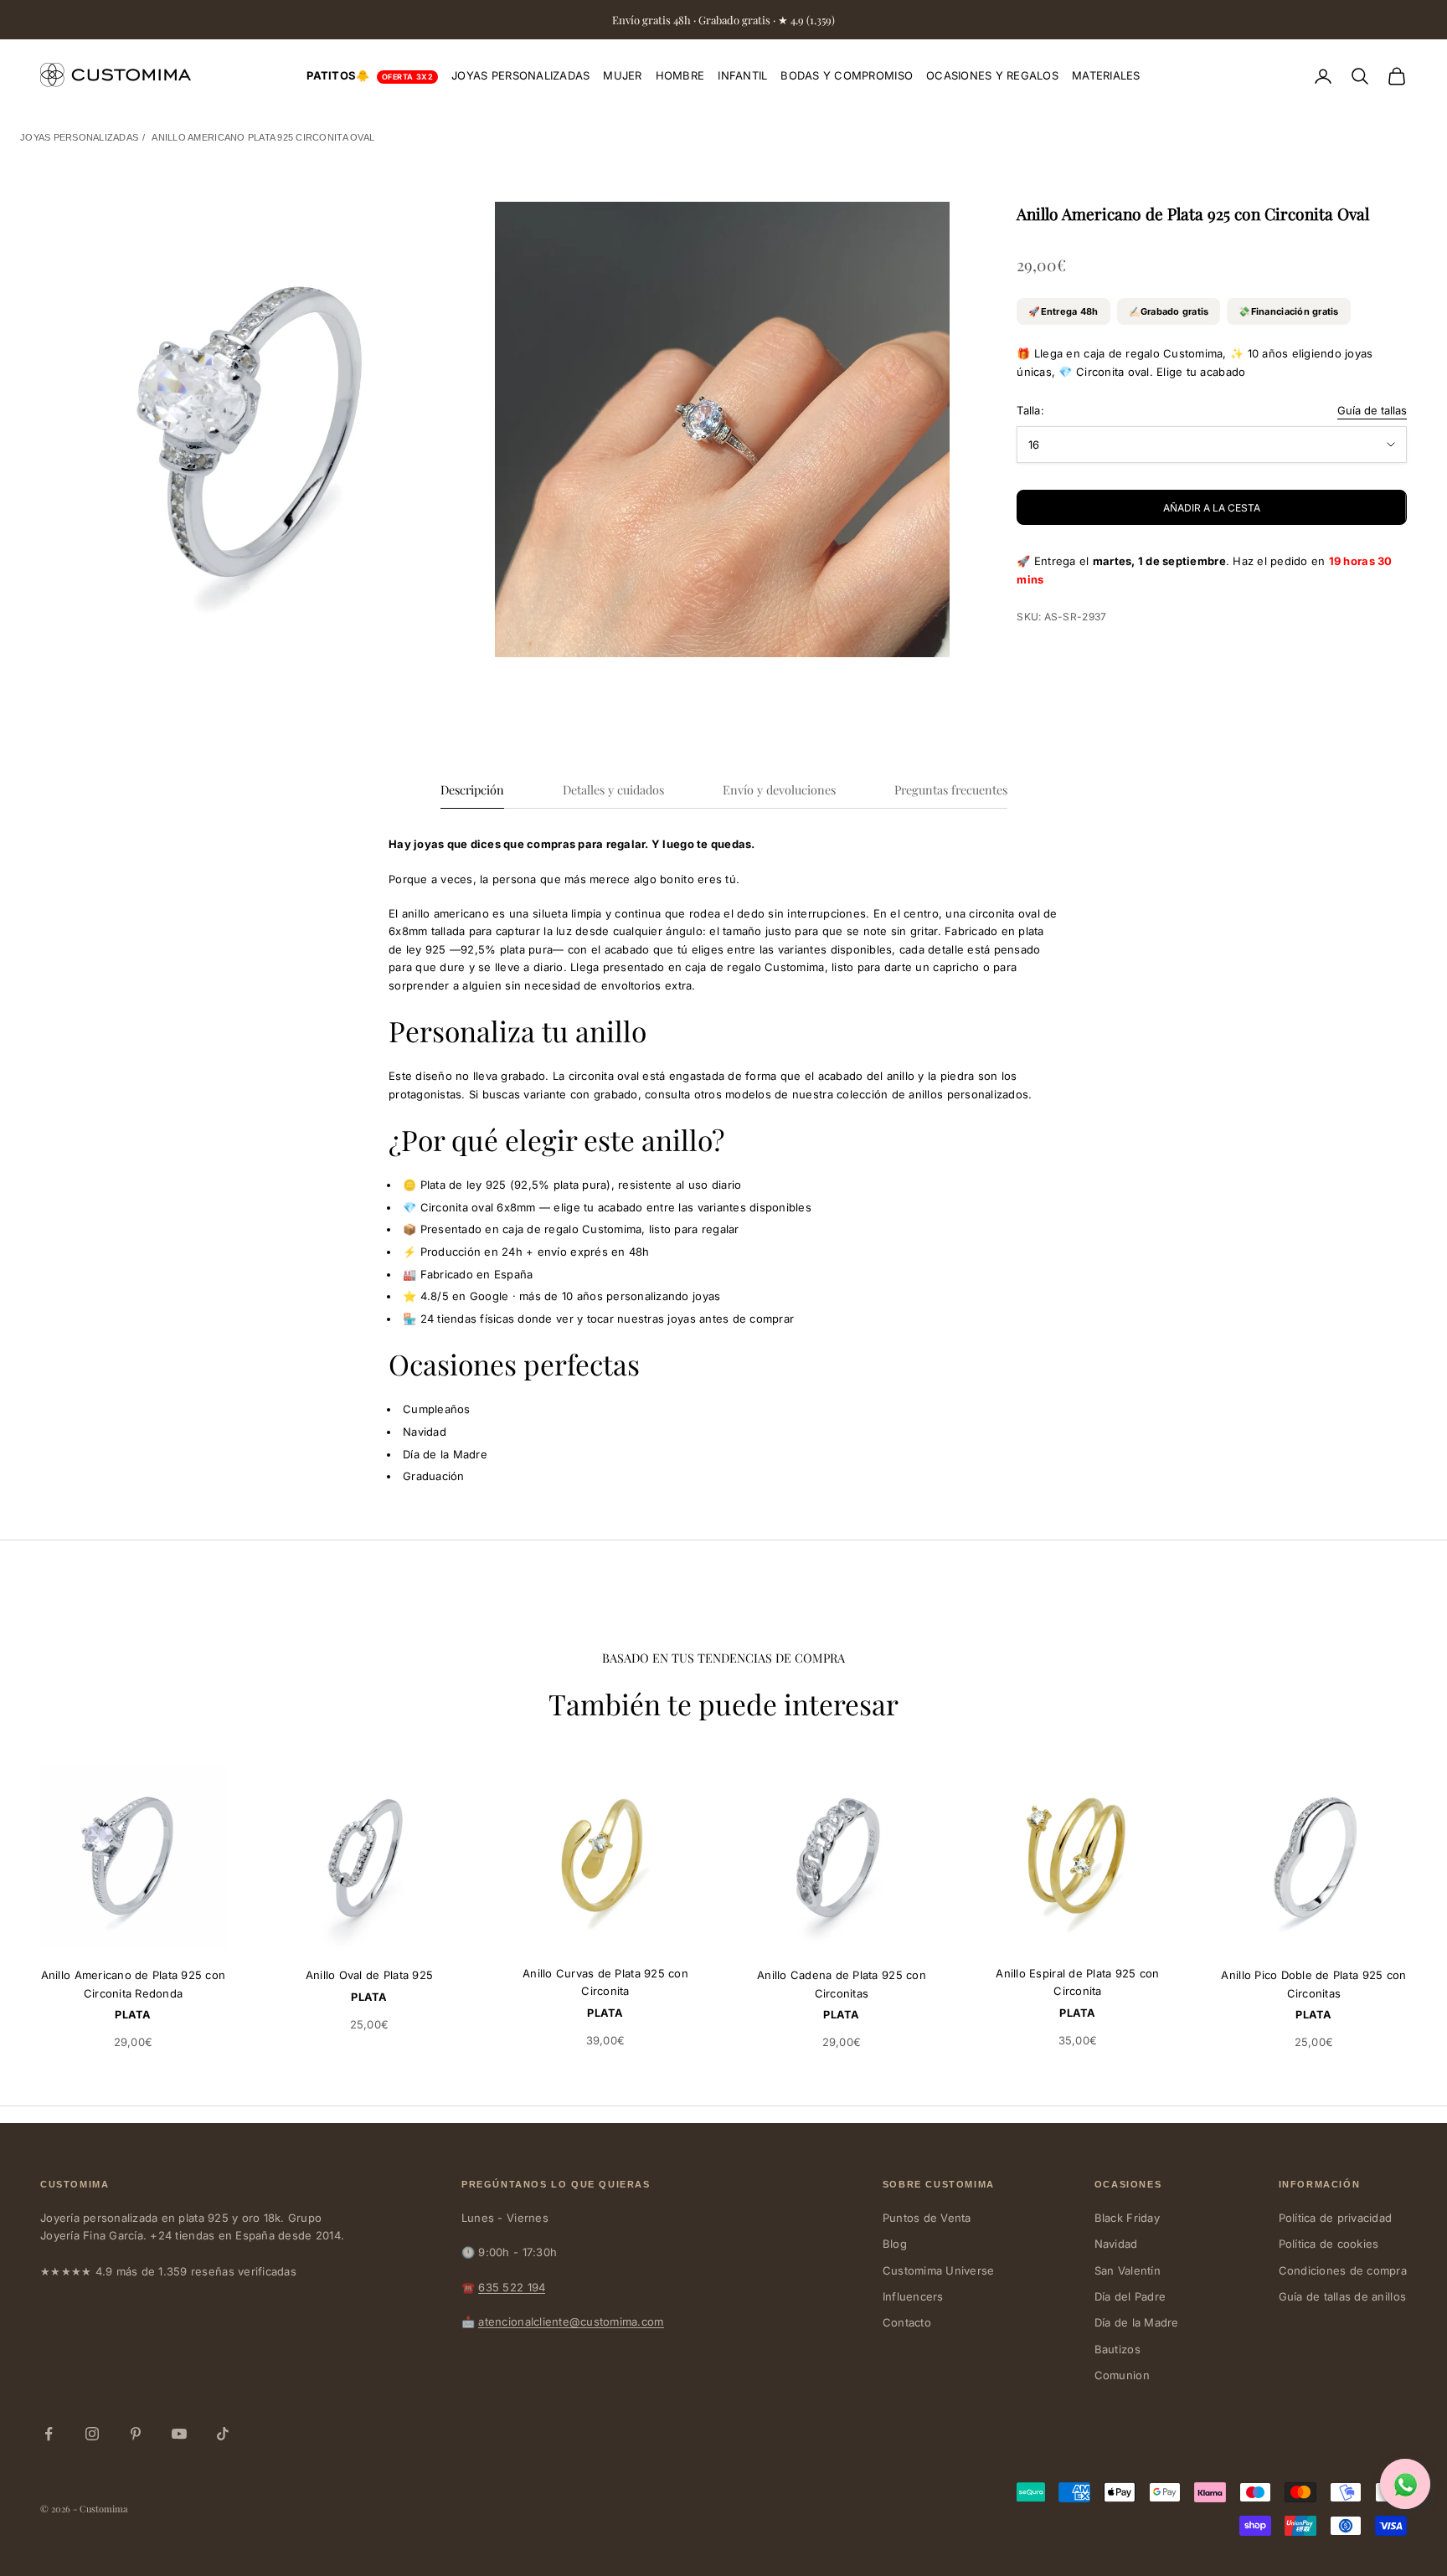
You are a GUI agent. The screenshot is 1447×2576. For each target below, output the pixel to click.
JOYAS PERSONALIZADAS (520, 75)
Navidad (1116, 2244)
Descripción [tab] (472, 789)
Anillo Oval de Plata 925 (369, 1975)
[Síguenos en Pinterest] (136, 2434)
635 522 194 (512, 2287)
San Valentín (1128, 2270)
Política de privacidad (1336, 2218)
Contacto (907, 2322)
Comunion (1122, 2375)
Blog (895, 2244)
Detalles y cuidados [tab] (613, 789)
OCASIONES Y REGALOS (992, 75)
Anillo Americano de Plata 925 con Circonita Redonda (134, 1984)
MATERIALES (1106, 75)
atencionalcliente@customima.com (571, 2321)
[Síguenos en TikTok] (223, 2434)
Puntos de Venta (927, 2218)
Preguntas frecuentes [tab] (951, 789)
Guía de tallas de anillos (1343, 2296)
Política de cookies (1329, 2244)
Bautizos (1117, 2349)
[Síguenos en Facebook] (49, 2434)
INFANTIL (742, 75)
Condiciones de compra (1343, 2270)
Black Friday (1127, 2218)
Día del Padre (1130, 2296)
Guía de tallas (1372, 410)
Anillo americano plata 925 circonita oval (263, 137)
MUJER (622, 75)
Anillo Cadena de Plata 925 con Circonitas (842, 1984)
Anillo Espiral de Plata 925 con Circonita (1077, 1982)
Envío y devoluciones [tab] (779, 789)
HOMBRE (680, 75)
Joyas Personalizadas (79, 137)
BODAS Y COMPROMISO (847, 75)
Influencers (913, 2296)
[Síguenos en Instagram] (92, 2434)
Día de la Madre (1137, 2322)
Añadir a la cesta (1212, 508)
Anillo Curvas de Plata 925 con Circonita (605, 1982)
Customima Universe (939, 2270)
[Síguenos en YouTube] (179, 2434)
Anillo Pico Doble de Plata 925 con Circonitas (1313, 1984)
